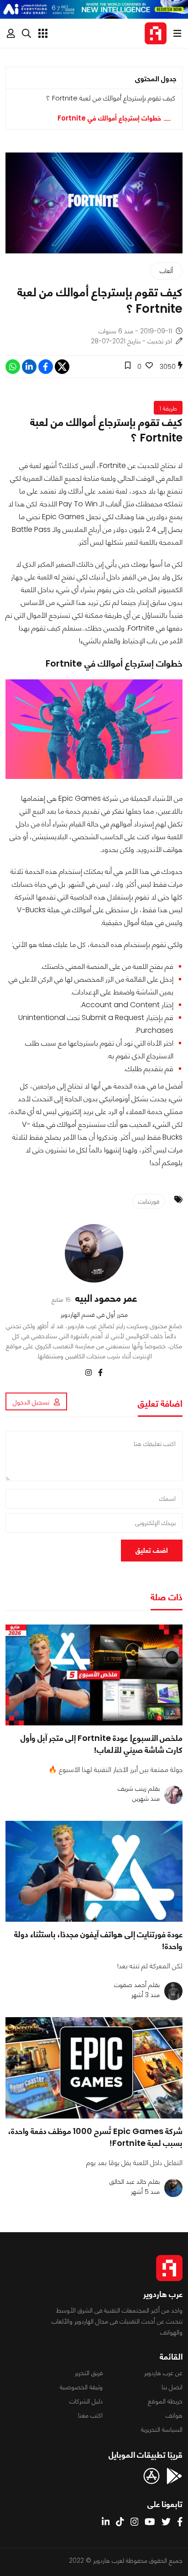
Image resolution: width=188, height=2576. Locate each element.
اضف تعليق (152, 1550)
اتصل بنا (172, 2387)
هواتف (174, 2415)
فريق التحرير (89, 2373)
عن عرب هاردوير (163, 2373)
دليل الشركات (86, 2401)
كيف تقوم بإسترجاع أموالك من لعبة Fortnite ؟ (111, 98)
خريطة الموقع (165, 2401)
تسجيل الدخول (31, 1402)
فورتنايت (149, 1201)
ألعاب (166, 271)
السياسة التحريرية (162, 2429)
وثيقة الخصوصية (81, 2387)
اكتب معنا (90, 2415)
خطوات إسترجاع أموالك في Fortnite (109, 118)
